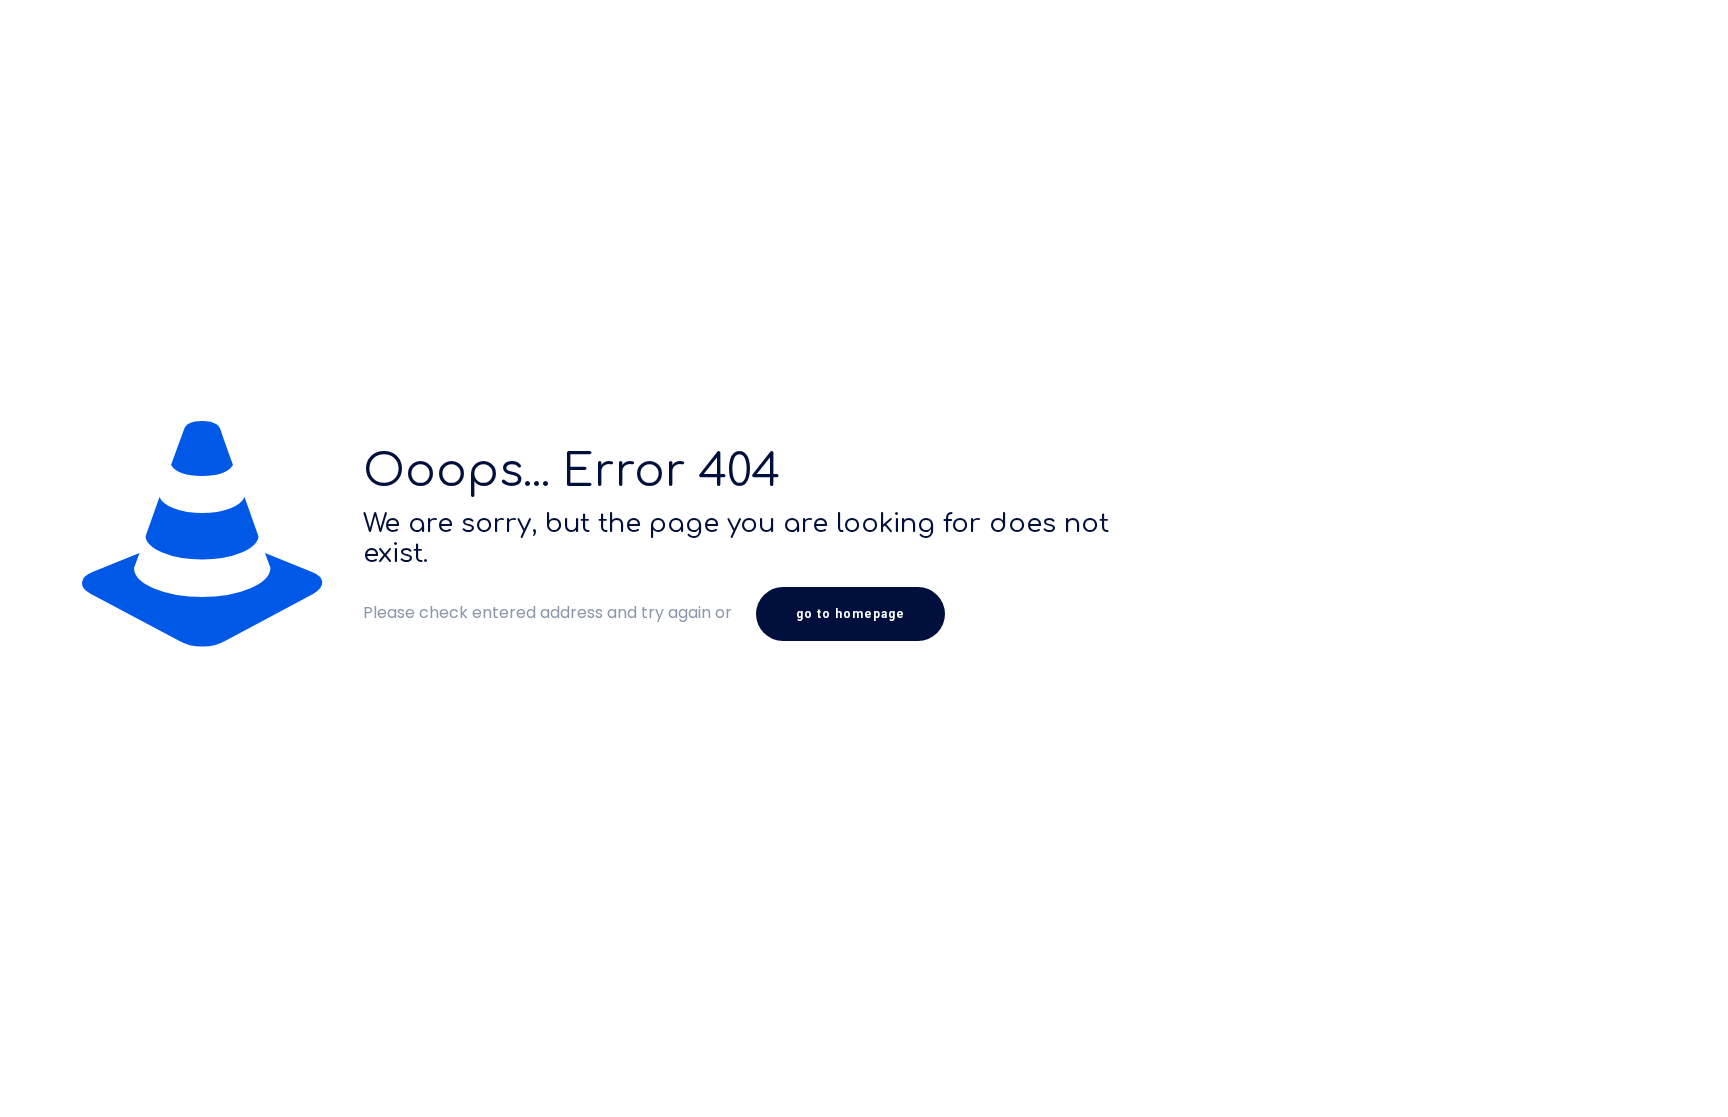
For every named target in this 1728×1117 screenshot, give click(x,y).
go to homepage (850, 614)
